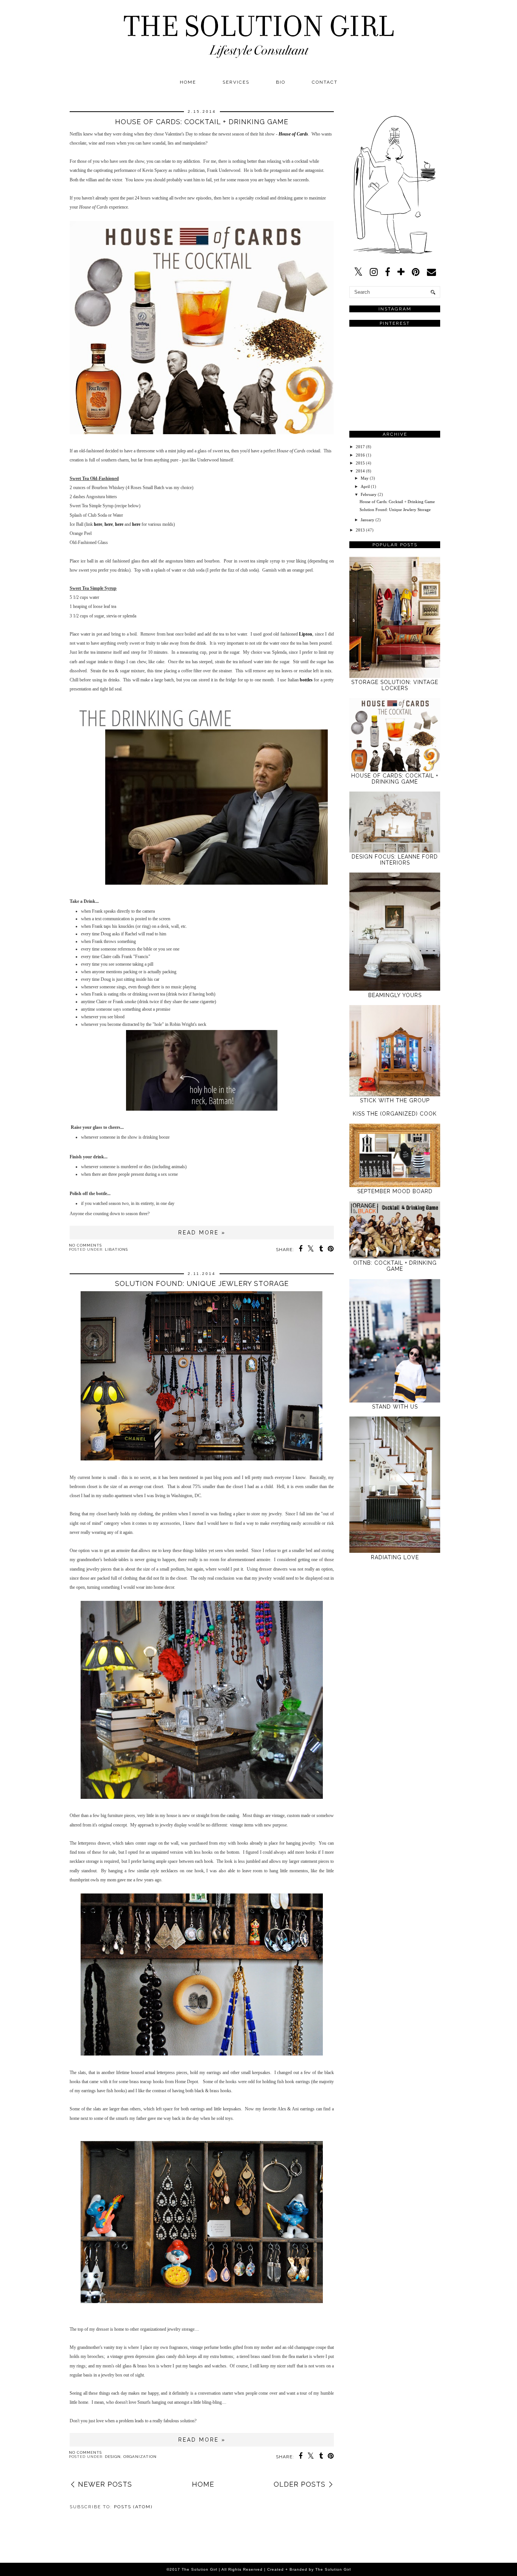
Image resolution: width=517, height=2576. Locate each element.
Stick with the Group (395, 1100)
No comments (85, 1245)
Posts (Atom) (133, 2507)
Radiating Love (395, 1557)
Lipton (306, 634)
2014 (360, 471)
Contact (325, 82)
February (369, 494)
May (365, 478)
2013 (360, 530)
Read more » (202, 1233)
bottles (306, 680)
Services (236, 82)
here (98, 524)
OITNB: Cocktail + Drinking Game (395, 1266)
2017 (360, 447)
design (113, 2457)
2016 (360, 455)
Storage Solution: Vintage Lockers (395, 685)
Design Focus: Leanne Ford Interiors (395, 860)
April (365, 486)
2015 (360, 463)
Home (188, 82)
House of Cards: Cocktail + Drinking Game (202, 122)
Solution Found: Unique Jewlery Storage (202, 1283)
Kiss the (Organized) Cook (395, 1114)
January (368, 520)
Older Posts (300, 2484)
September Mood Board (395, 1191)
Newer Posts (105, 2484)
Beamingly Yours (395, 995)
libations (116, 1249)
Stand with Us (395, 1407)
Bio (281, 82)
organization (140, 2457)
